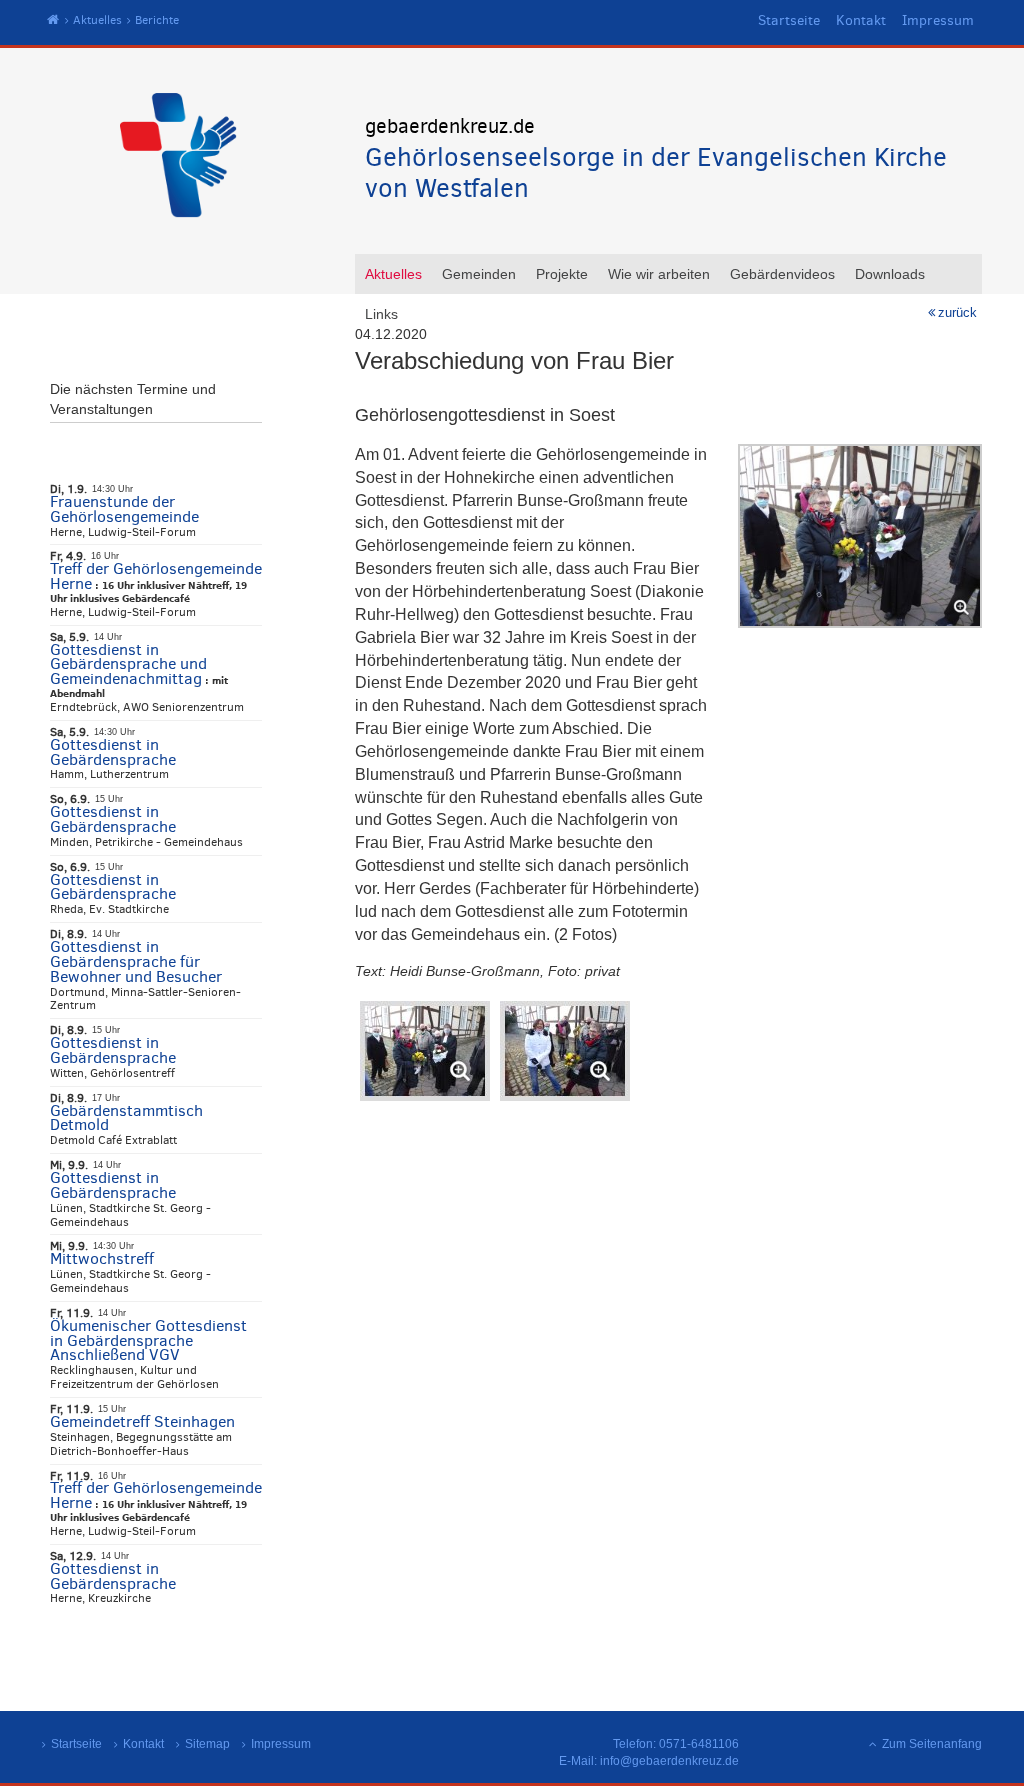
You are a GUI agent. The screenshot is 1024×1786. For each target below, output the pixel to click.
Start (53, 20)
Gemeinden (479, 274)
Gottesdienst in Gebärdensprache (113, 752)
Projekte (562, 274)
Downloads (890, 274)
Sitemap (207, 1744)
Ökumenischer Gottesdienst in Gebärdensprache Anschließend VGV (148, 1340)
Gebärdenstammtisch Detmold (126, 1118)
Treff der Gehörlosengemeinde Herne (156, 576)
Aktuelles (97, 20)
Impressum (938, 20)
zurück (957, 312)
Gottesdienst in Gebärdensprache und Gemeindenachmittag (128, 664)
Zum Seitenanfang (932, 1744)
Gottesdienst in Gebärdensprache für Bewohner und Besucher (136, 961)
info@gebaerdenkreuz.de (669, 1761)
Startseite (789, 20)
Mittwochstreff (102, 1258)
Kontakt (861, 20)
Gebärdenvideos (782, 274)
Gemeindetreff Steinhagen (142, 1421)
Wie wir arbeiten (659, 274)
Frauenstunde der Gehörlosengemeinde (124, 509)
